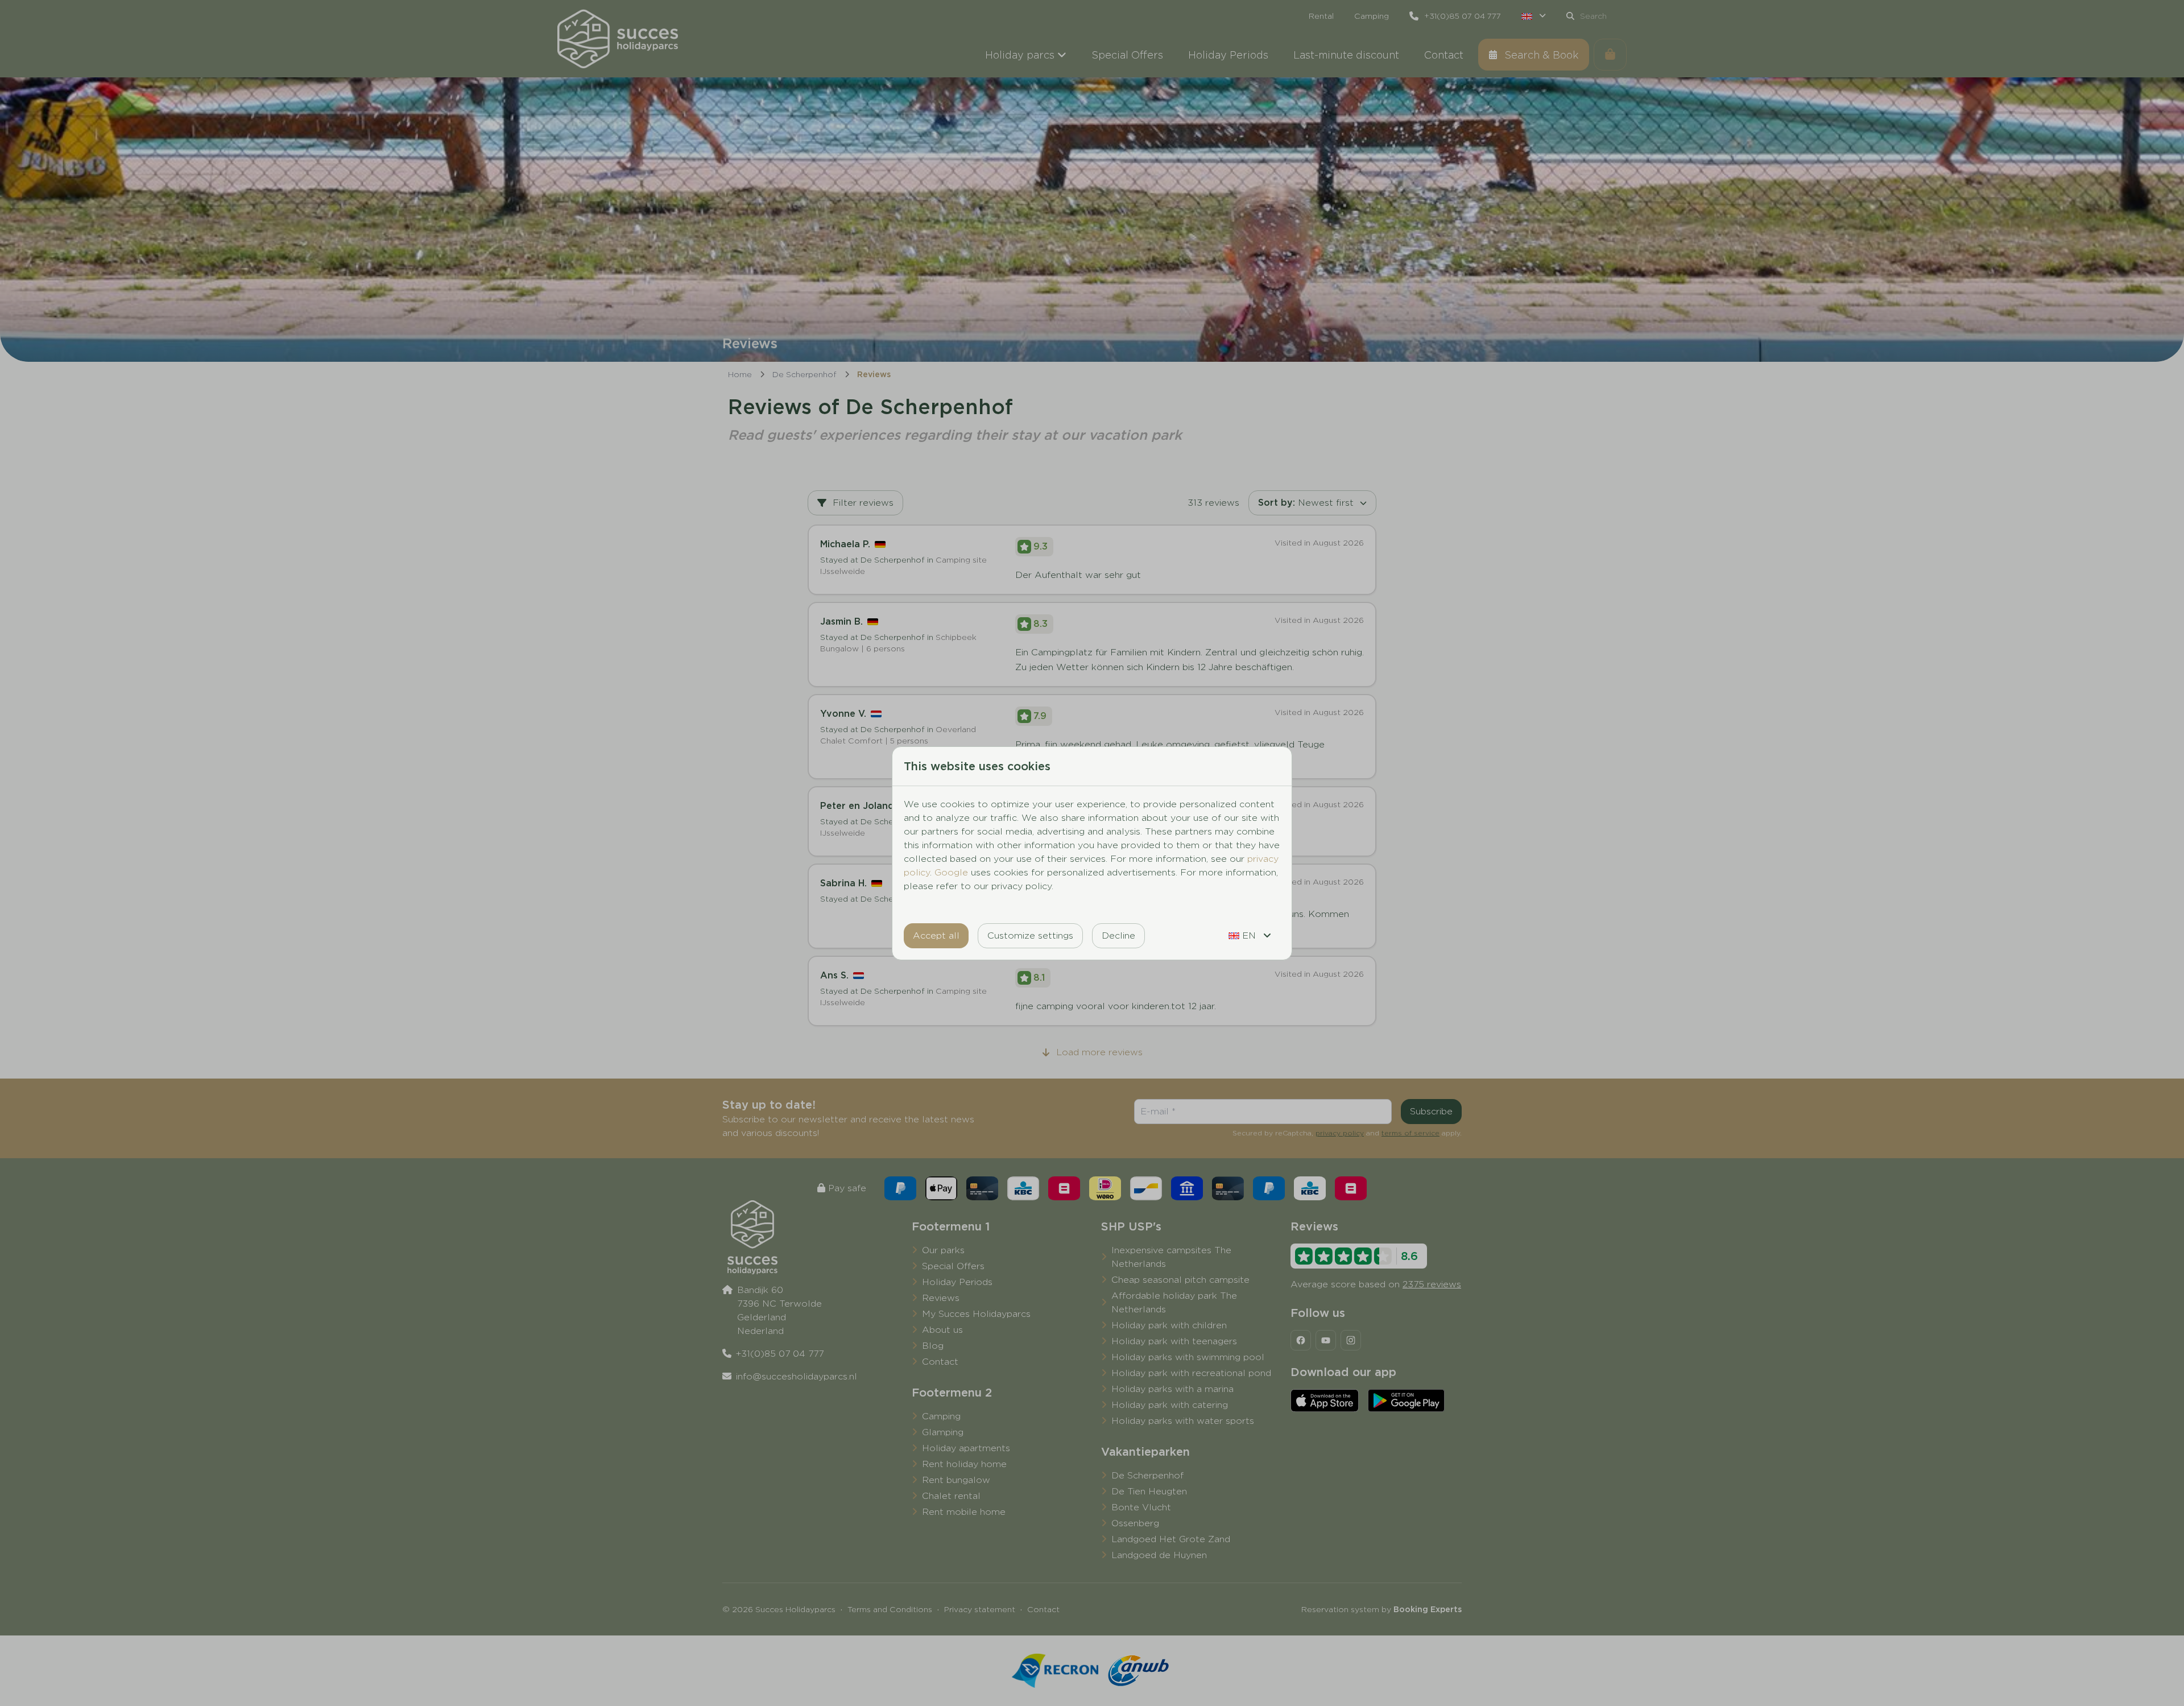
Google (951, 872)
